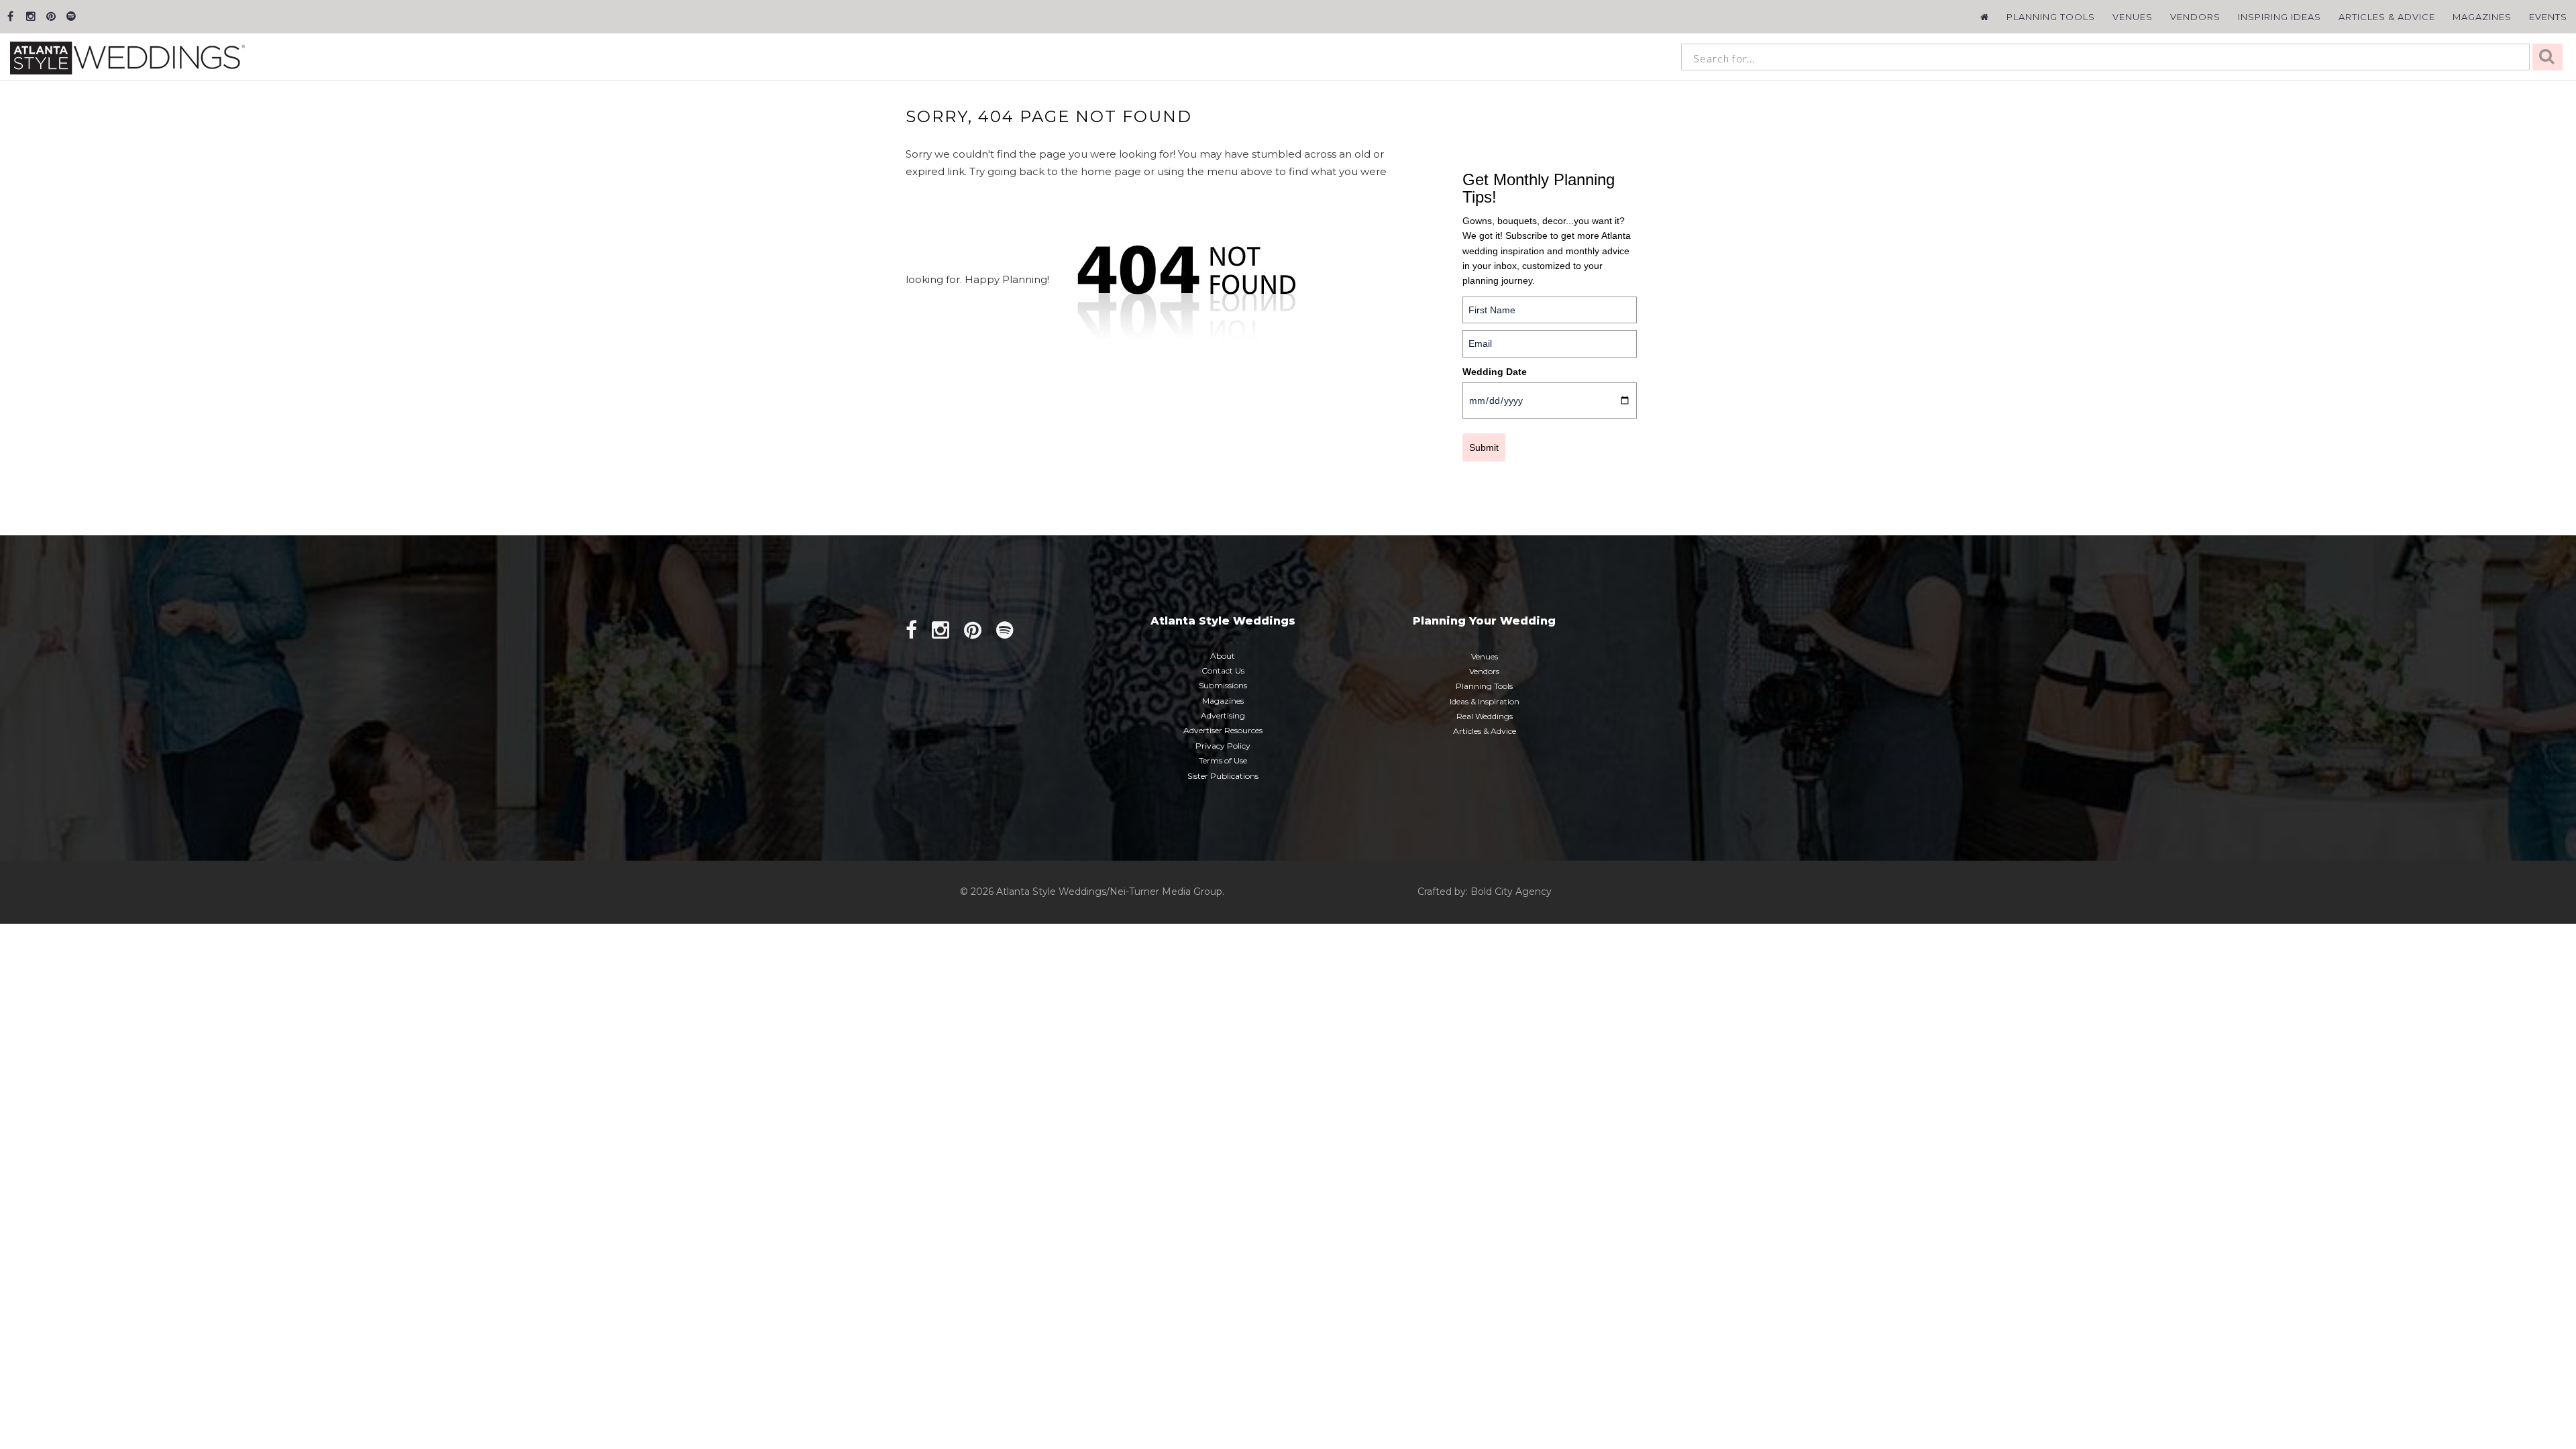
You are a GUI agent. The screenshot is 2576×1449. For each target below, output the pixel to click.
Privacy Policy (1223, 746)
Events (2548, 17)
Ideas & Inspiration (1485, 701)
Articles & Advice (2387, 17)
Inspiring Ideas (2279, 17)
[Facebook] (10, 16)
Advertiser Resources (1223, 730)
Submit (1484, 447)
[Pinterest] (51, 16)
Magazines (2482, 17)
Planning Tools (2051, 17)
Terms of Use (1223, 760)
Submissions (1223, 685)
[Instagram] (31, 16)
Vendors (2195, 17)
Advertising (1223, 715)
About (1223, 656)
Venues (2133, 17)
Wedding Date (1495, 372)
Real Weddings (1485, 716)
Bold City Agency (1511, 892)
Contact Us (1223, 670)
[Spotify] (71, 16)
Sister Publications (1223, 776)
